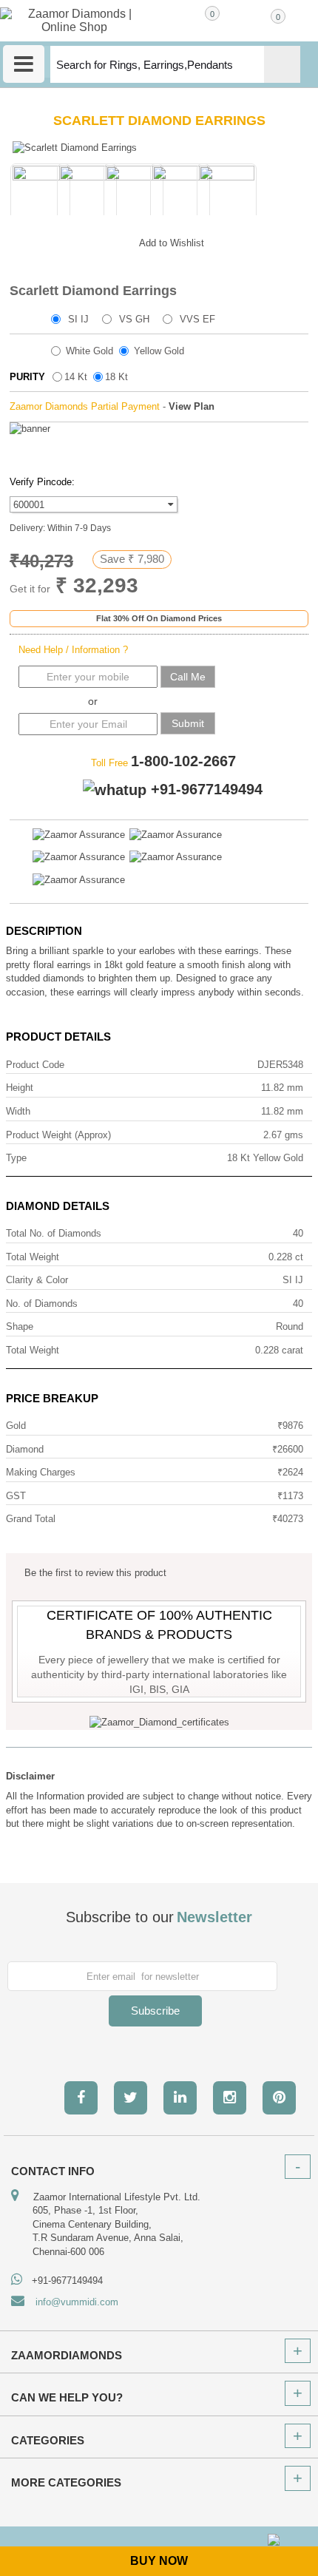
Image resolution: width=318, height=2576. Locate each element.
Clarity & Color (37, 1280)
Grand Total (31, 1519)
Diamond (25, 1449)
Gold (16, 1426)
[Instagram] (230, 2098)
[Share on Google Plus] (54, 240)
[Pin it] (113, 240)
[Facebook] (81, 2098)
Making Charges (41, 1472)
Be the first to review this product (95, 1573)
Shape (20, 1326)
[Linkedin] (180, 2098)
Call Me (188, 677)
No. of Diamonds (42, 1304)
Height (20, 1088)
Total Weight (33, 1257)
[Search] (282, 64)
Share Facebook (24, 240)
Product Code (35, 1065)
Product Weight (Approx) (58, 1135)
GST (16, 1496)
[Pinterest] (279, 2098)
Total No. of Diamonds (54, 1233)
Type (16, 1158)
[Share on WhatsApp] (84, 240)
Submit (188, 723)
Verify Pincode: (42, 482)
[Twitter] (131, 2098)
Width (18, 1111)
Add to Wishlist (172, 243)
